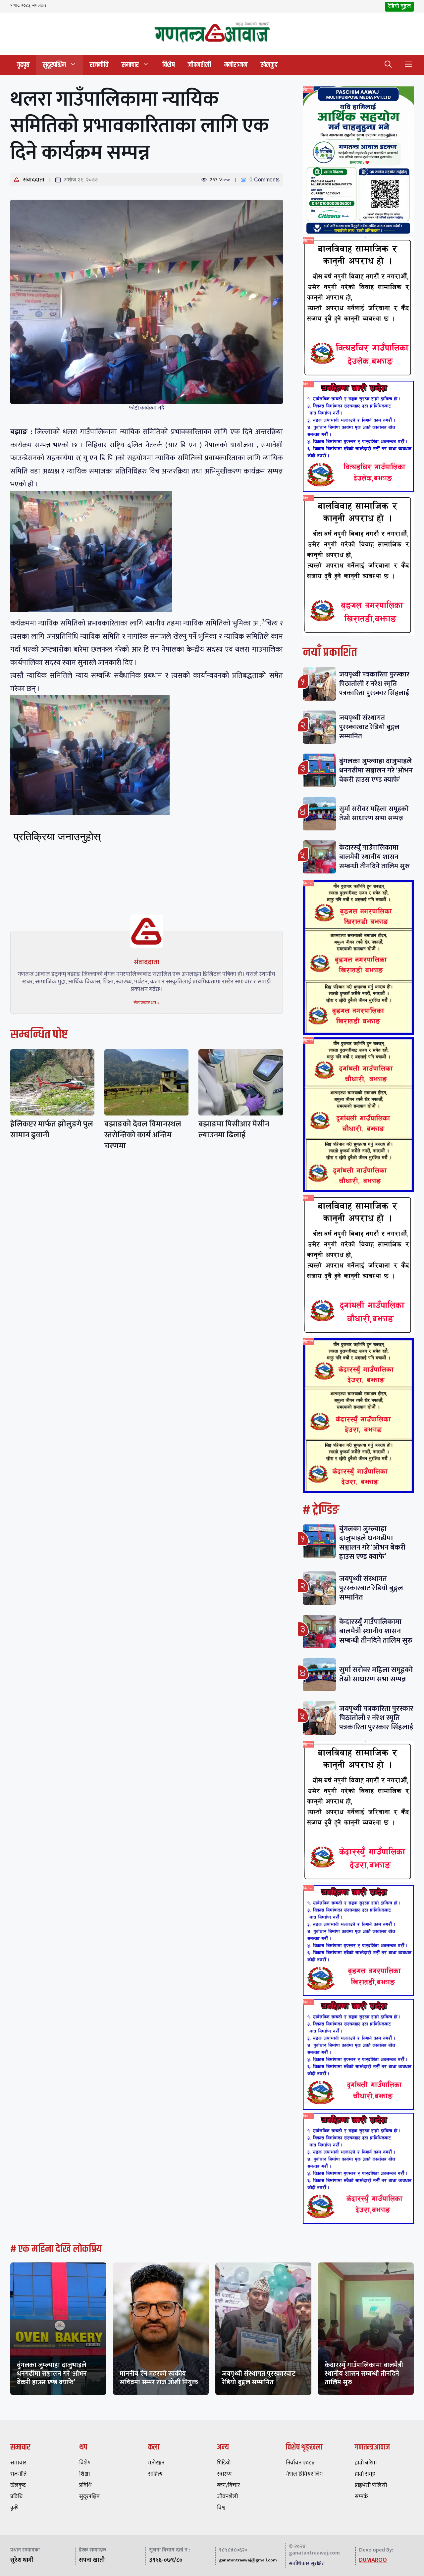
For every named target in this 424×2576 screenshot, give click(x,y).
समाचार (130, 65)
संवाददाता (34, 180)
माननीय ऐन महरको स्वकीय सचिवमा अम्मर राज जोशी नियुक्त (159, 2378)
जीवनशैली (199, 65)
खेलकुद (269, 65)
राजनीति (99, 65)
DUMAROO (373, 2560)
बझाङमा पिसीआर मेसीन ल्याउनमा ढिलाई (234, 1130)
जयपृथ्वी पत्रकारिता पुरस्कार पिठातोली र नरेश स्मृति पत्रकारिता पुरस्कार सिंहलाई (374, 684)
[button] (388, 65)
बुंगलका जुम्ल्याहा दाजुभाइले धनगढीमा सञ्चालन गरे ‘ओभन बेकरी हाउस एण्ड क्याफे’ (376, 770)
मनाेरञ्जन (236, 65)
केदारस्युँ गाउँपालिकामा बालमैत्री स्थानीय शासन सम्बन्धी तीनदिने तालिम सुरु (374, 857)
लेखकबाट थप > (146, 1003)
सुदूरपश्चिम (54, 65)
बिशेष (168, 65)
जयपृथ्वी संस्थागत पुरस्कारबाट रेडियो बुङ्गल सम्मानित (369, 727)
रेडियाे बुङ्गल (399, 6)
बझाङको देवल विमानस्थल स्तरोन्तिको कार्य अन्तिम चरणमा (143, 1135)
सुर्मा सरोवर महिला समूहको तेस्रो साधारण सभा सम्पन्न (374, 813)
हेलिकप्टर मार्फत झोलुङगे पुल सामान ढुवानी (52, 1130)
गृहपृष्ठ (23, 65)
